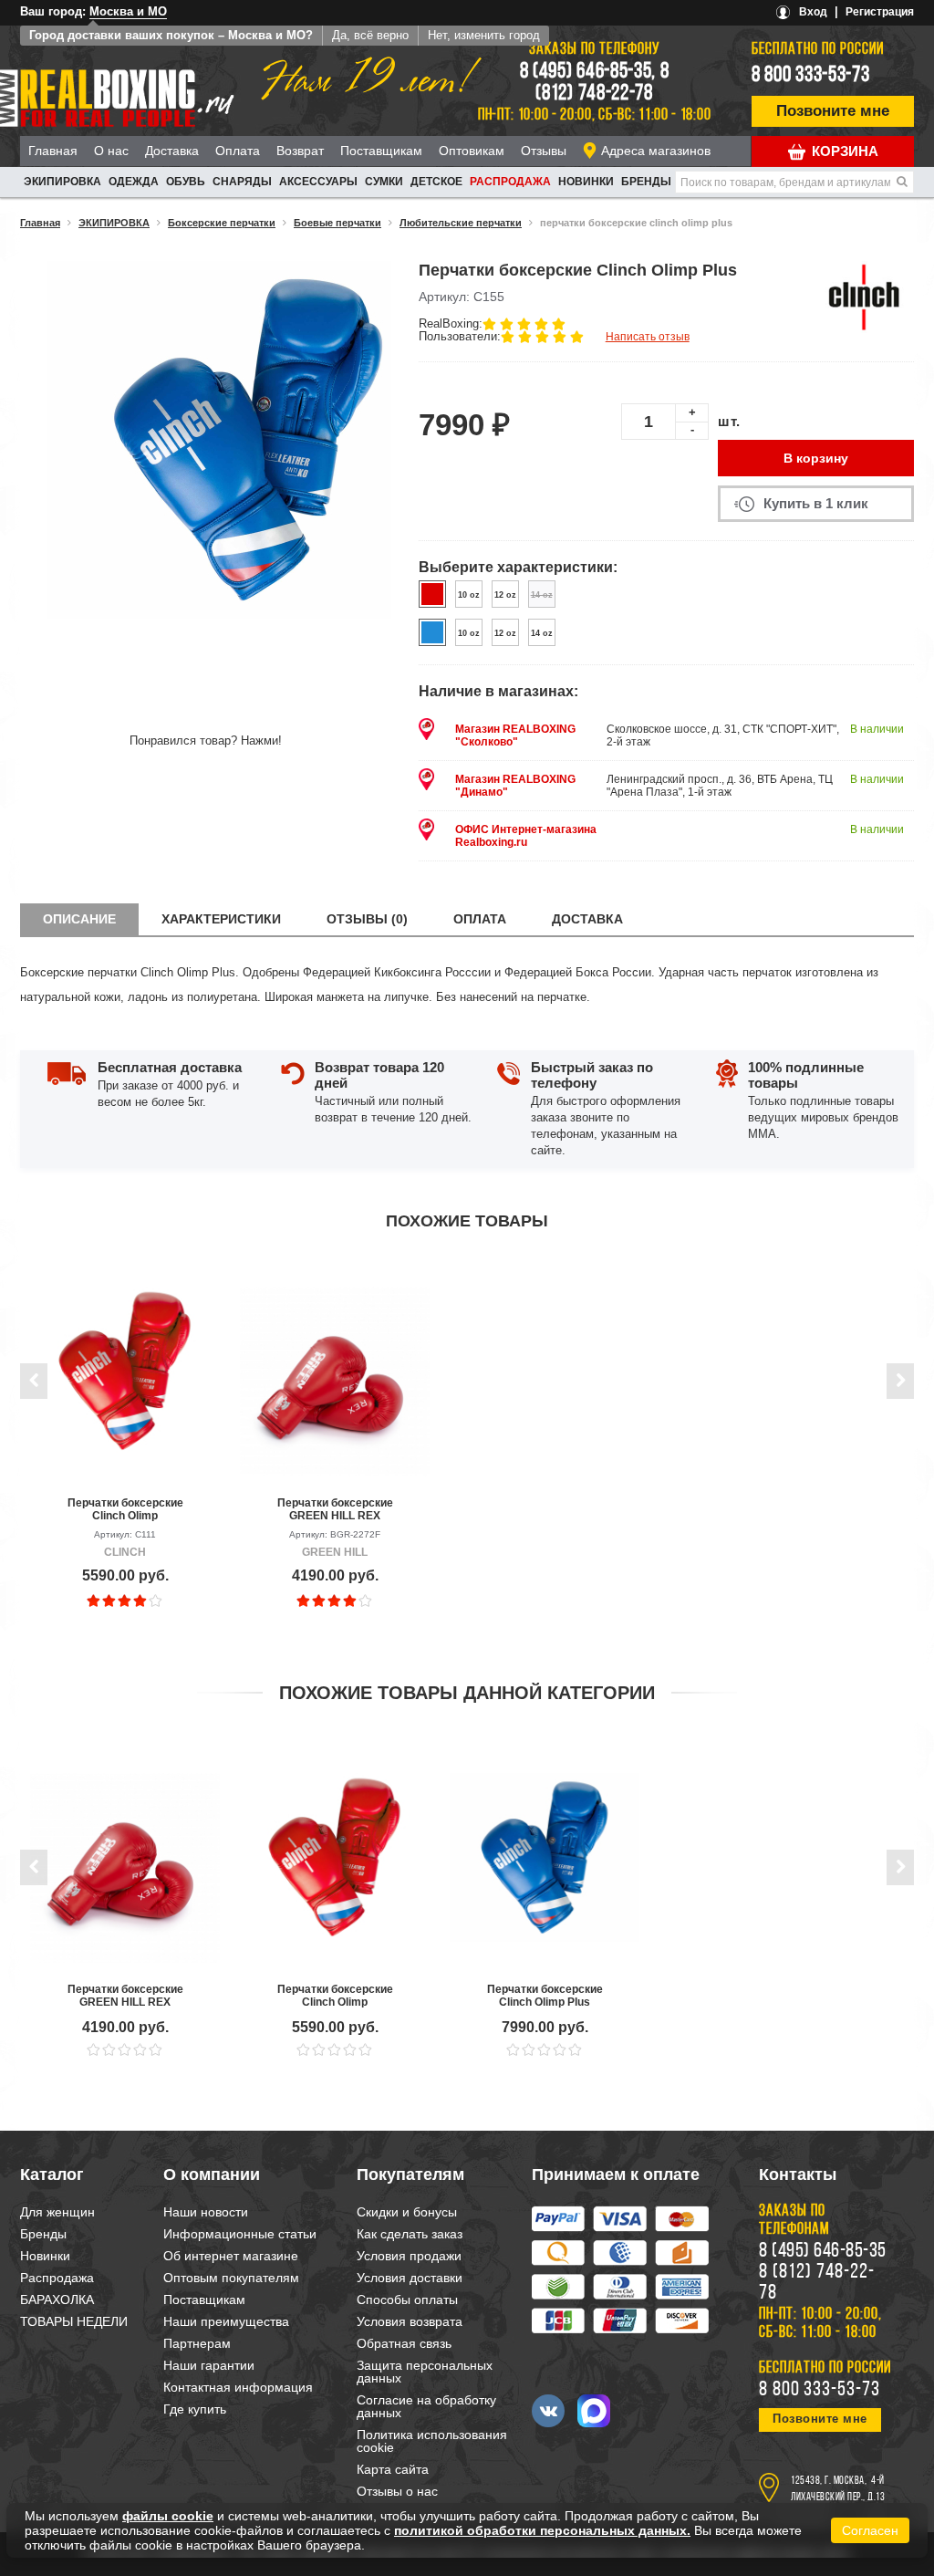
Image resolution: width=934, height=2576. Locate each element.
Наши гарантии (209, 2365)
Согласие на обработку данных (426, 2406)
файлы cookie (168, 2516)
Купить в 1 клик (816, 503)
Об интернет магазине (231, 2256)
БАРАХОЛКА (57, 2300)
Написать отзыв (648, 337)
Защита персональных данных (425, 2372)
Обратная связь (404, 2343)
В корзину (816, 458)
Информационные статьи (240, 2234)
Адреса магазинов (656, 151)
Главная (53, 151)
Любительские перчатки (461, 223)
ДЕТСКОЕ (436, 182)
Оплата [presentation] (480, 919)
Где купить (195, 2409)
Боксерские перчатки (222, 223)
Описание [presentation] (79, 919)
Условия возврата (410, 2321)
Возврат (300, 151)
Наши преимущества (226, 2321)
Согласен (870, 2530)
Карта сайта (393, 2469)
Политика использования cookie (432, 2441)
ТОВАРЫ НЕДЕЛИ (74, 2321)
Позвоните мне (833, 111)
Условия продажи (409, 2256)
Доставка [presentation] (587, 919)
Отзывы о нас (397, 2491)
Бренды (646, 182)
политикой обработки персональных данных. (542, 2530)
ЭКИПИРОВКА (62, 182)
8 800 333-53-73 (811, 76)
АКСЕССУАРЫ (318, 182)
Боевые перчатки (337, 223)
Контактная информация (238, 2387)
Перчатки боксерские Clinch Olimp (125, 1509)
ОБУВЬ (186, 182)
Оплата (238, 151)
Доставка (172, 151)
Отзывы (544, 151)
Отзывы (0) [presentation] (367, 919)
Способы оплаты (407, 2300)
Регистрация (880, 12)
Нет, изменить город (484, 35)
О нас (111, 151)
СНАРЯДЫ (242, 182)
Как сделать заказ (410, 2234)
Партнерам (197, 2343)
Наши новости (206, 2212)
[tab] (79, 919)
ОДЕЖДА (134, 182)
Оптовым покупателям (231, 2278)
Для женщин (57, 2212)
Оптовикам (472, 151)
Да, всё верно (370, 35)
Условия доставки (410, 2278)
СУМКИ (384, 182)
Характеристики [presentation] (221, 919)
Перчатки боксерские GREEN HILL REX (335, 1509)
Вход (813, 12)
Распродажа (510, 182)
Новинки (586, 182)
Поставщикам (381, 151)
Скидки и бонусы (407, 2212)
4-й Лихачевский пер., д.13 (838, 2489)
